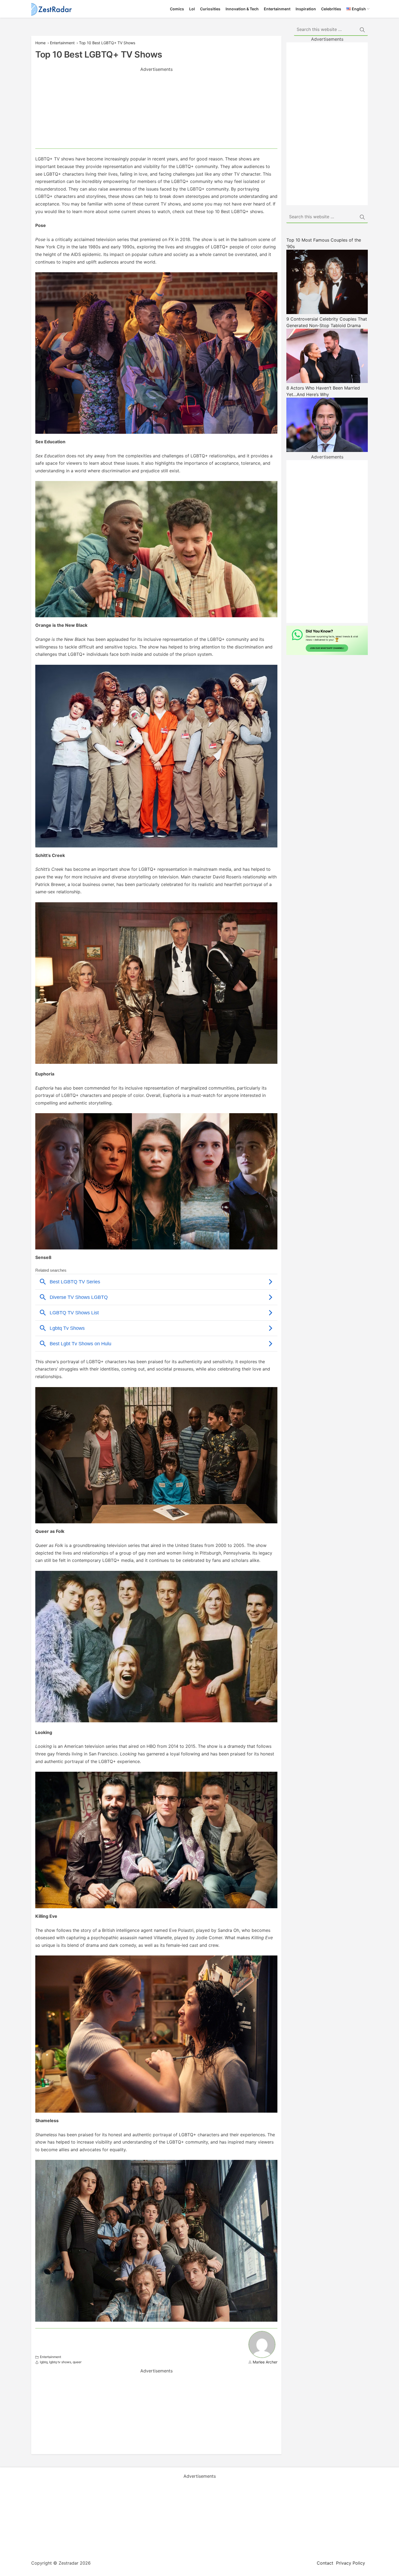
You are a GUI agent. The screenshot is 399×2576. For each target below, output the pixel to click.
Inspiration (306, 9)
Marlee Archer (265, 2362)
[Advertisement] (156, 110)
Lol (192, 9)
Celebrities (331, 9)
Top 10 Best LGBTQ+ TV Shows (107, 43)
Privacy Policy (351, 2563)
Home (40, 43)
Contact (325, 2563)
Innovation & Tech (242, 9)
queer (77, 2362)
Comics (177, 9)
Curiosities (210, 9)
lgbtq (44, 2362)
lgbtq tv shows (60, 2362)
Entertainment (277, 9)
